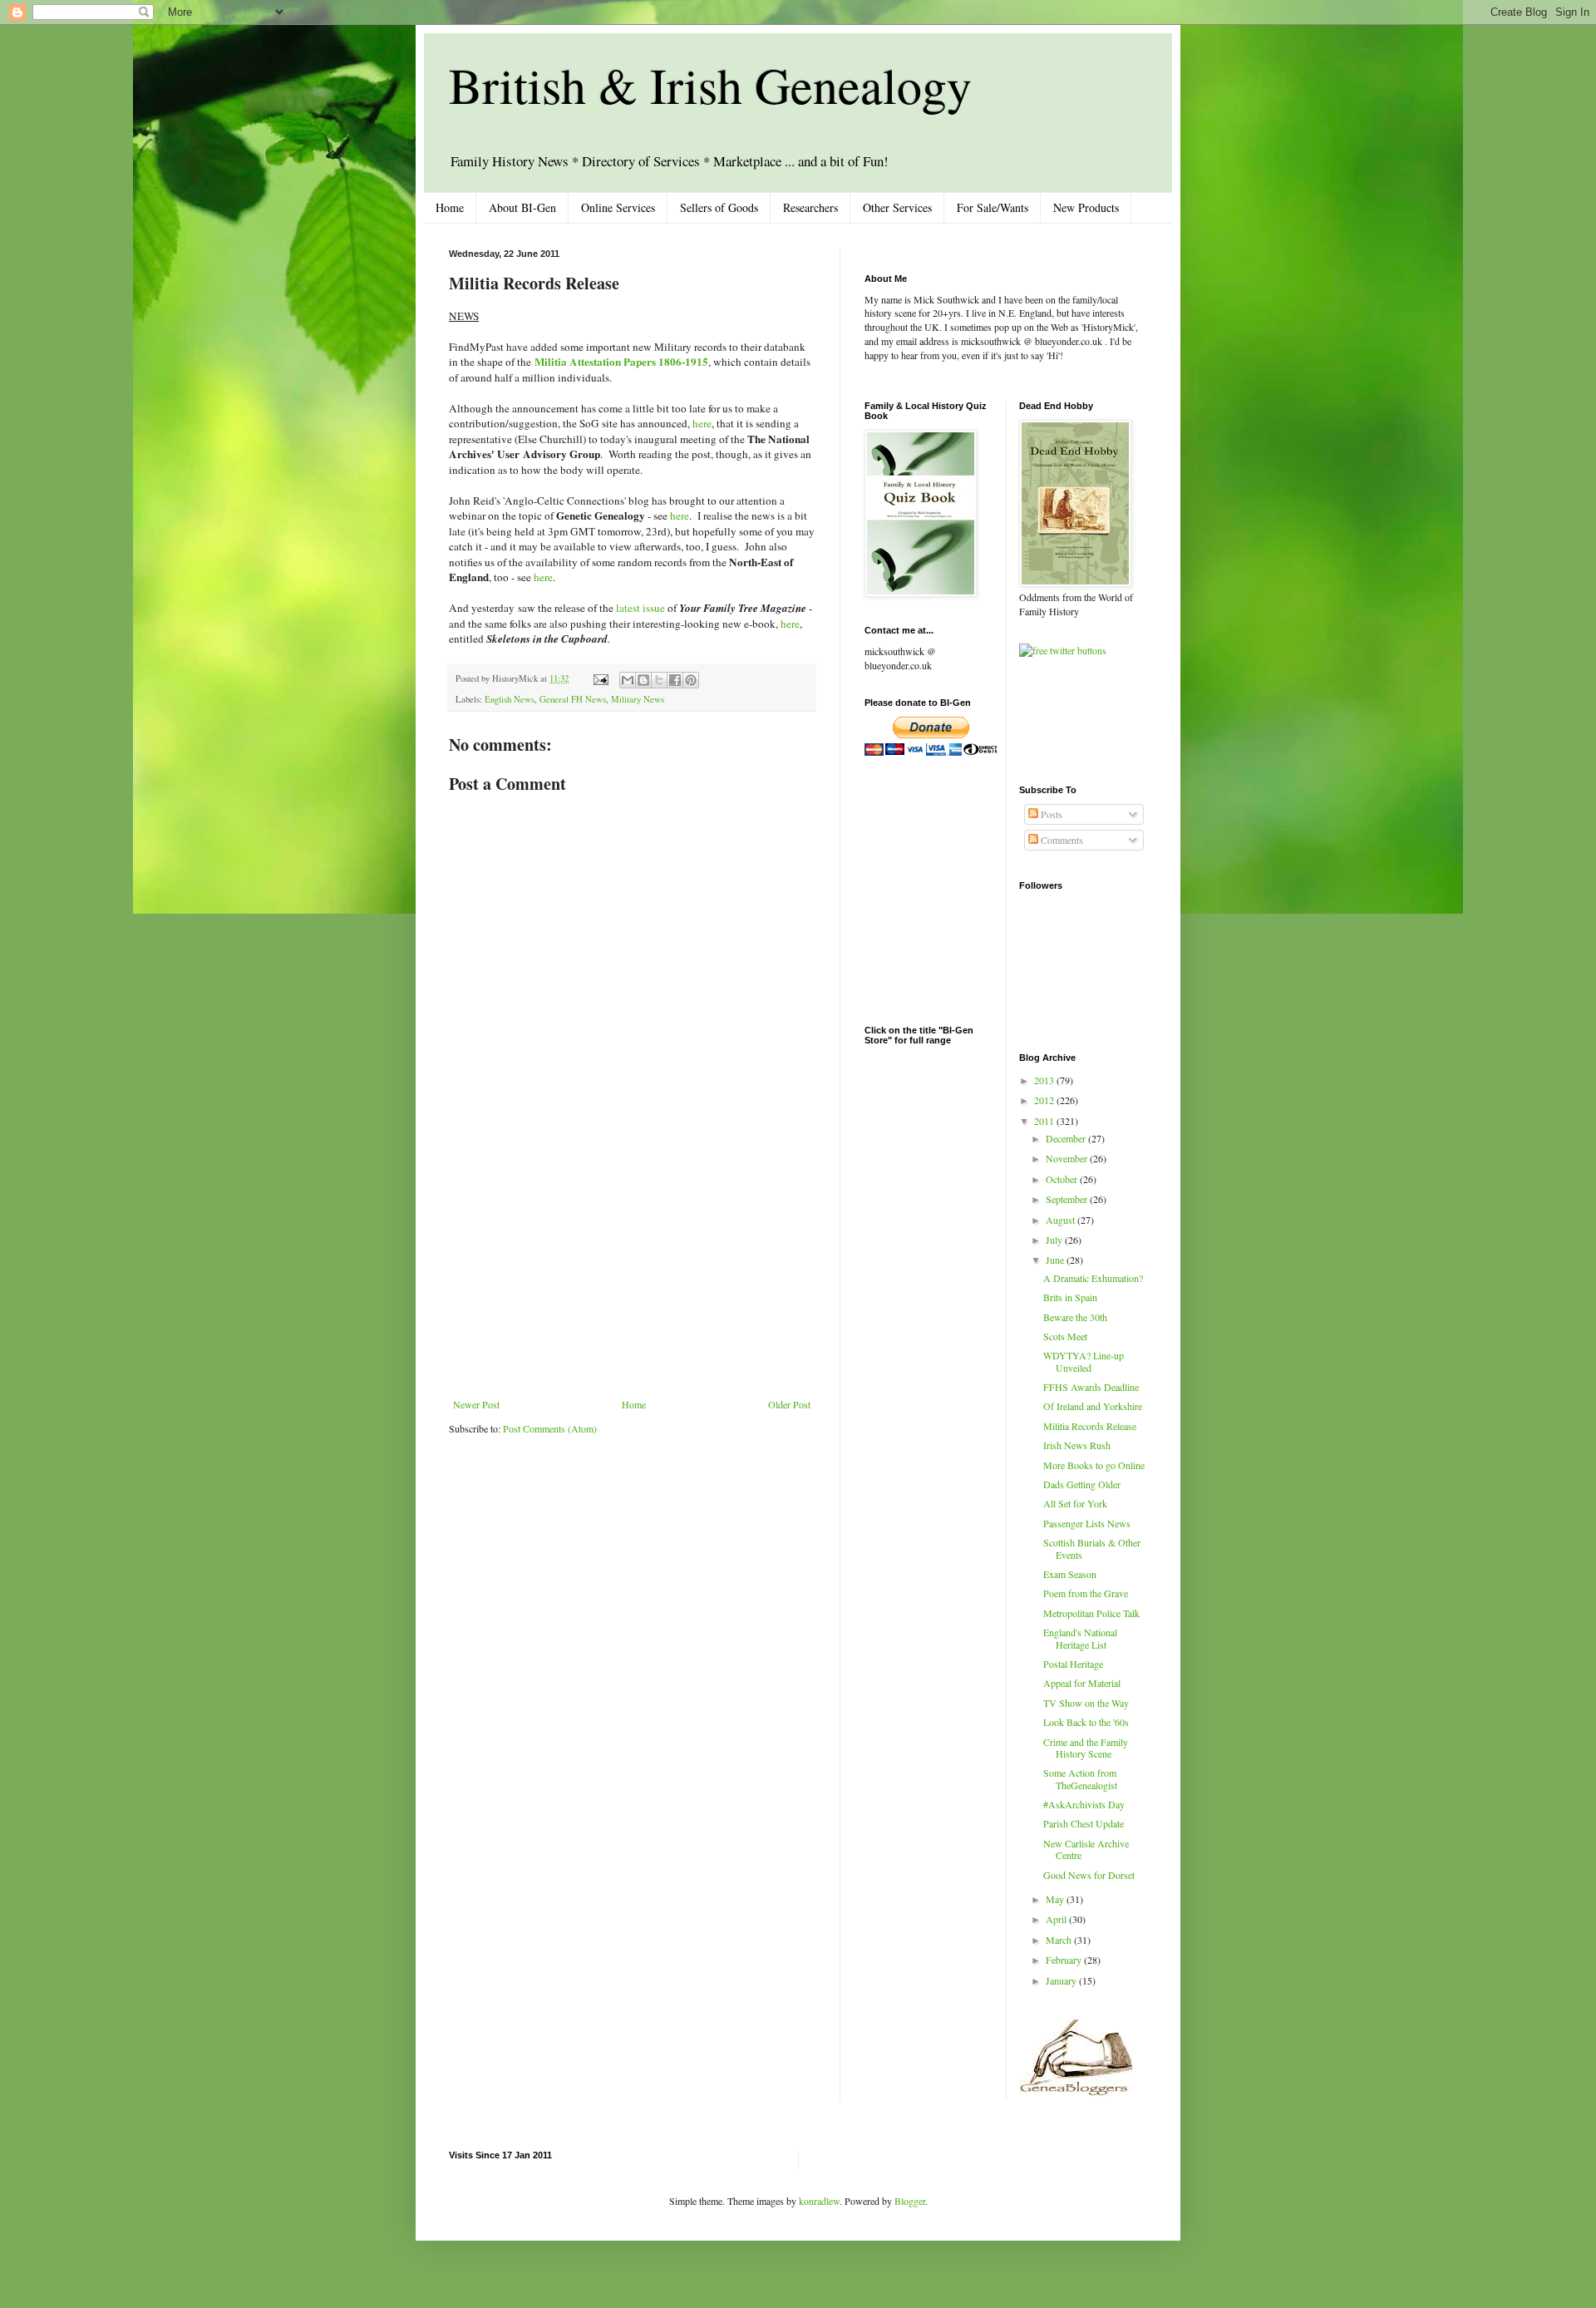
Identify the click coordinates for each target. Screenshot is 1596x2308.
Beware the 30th (1075, 1317)
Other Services (897, 207)
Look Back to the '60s (1086, 1722)
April (1057, 1919)
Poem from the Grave (1086, 1593)
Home (450, 207)
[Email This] (628, 680)
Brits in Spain (1070, 1297)
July (1055, 1240)
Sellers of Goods (719, 207)
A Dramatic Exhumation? (1093, 1278)
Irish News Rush (1077, 1445)
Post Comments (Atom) (550, 1428)
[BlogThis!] (643, 680)
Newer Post (476, 1404)
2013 (1045, 1080)
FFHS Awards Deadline (1091, 1387)
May (1056, 1899)
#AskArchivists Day (1084, 1804)
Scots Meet (1065, 1336)
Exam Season (1070, 1574)
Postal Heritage (1073, 1664)
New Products (1086, 207)
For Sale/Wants (993, 207)
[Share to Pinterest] (691, 680)
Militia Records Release (1090, 1426)
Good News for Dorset (1089, 1875)
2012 (1045, 1100)
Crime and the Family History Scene (1086, 1748)
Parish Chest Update (1084, 1823)
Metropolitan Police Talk (1091, 1613)
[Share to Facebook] (675, 680)
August (1062, 1220)
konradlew (819, 2201)
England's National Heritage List (1080, 1638)
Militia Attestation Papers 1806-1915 (621, 362)
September (1068, 1199)
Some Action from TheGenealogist (1080, 1778)
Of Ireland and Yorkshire (1093, 1406)
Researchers (810, 207)
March (1060, 1940)
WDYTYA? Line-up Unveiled (1084, 1361)
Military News (638, 699)
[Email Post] (600, 678)
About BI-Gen (522, 207)
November (1068, 1158)
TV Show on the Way (1086, 1703)
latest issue (640, 608)
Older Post (789, 1404)
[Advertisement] (632, 1274)
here (702, 423)
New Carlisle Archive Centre (1086, 1849)
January (1062, 1980)
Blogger (910, 2201)
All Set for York (1075, 1503)
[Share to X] (659, 680)
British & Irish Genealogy (710, 85)
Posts (1050, 814)
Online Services (618, 207)
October (1063, 1179)
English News (510, 699)
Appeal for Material (1082, 1683)
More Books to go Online (1094, 1465)
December (1067, 1138)
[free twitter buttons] (1063, 650)
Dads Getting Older (1082, 1484)
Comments (1061, 840)
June (1056, 1260)
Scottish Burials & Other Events (1092, 1548)
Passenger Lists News (1087, 1523)
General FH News (573, 699)
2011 (1045, 1121)
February (1065, 1960)
